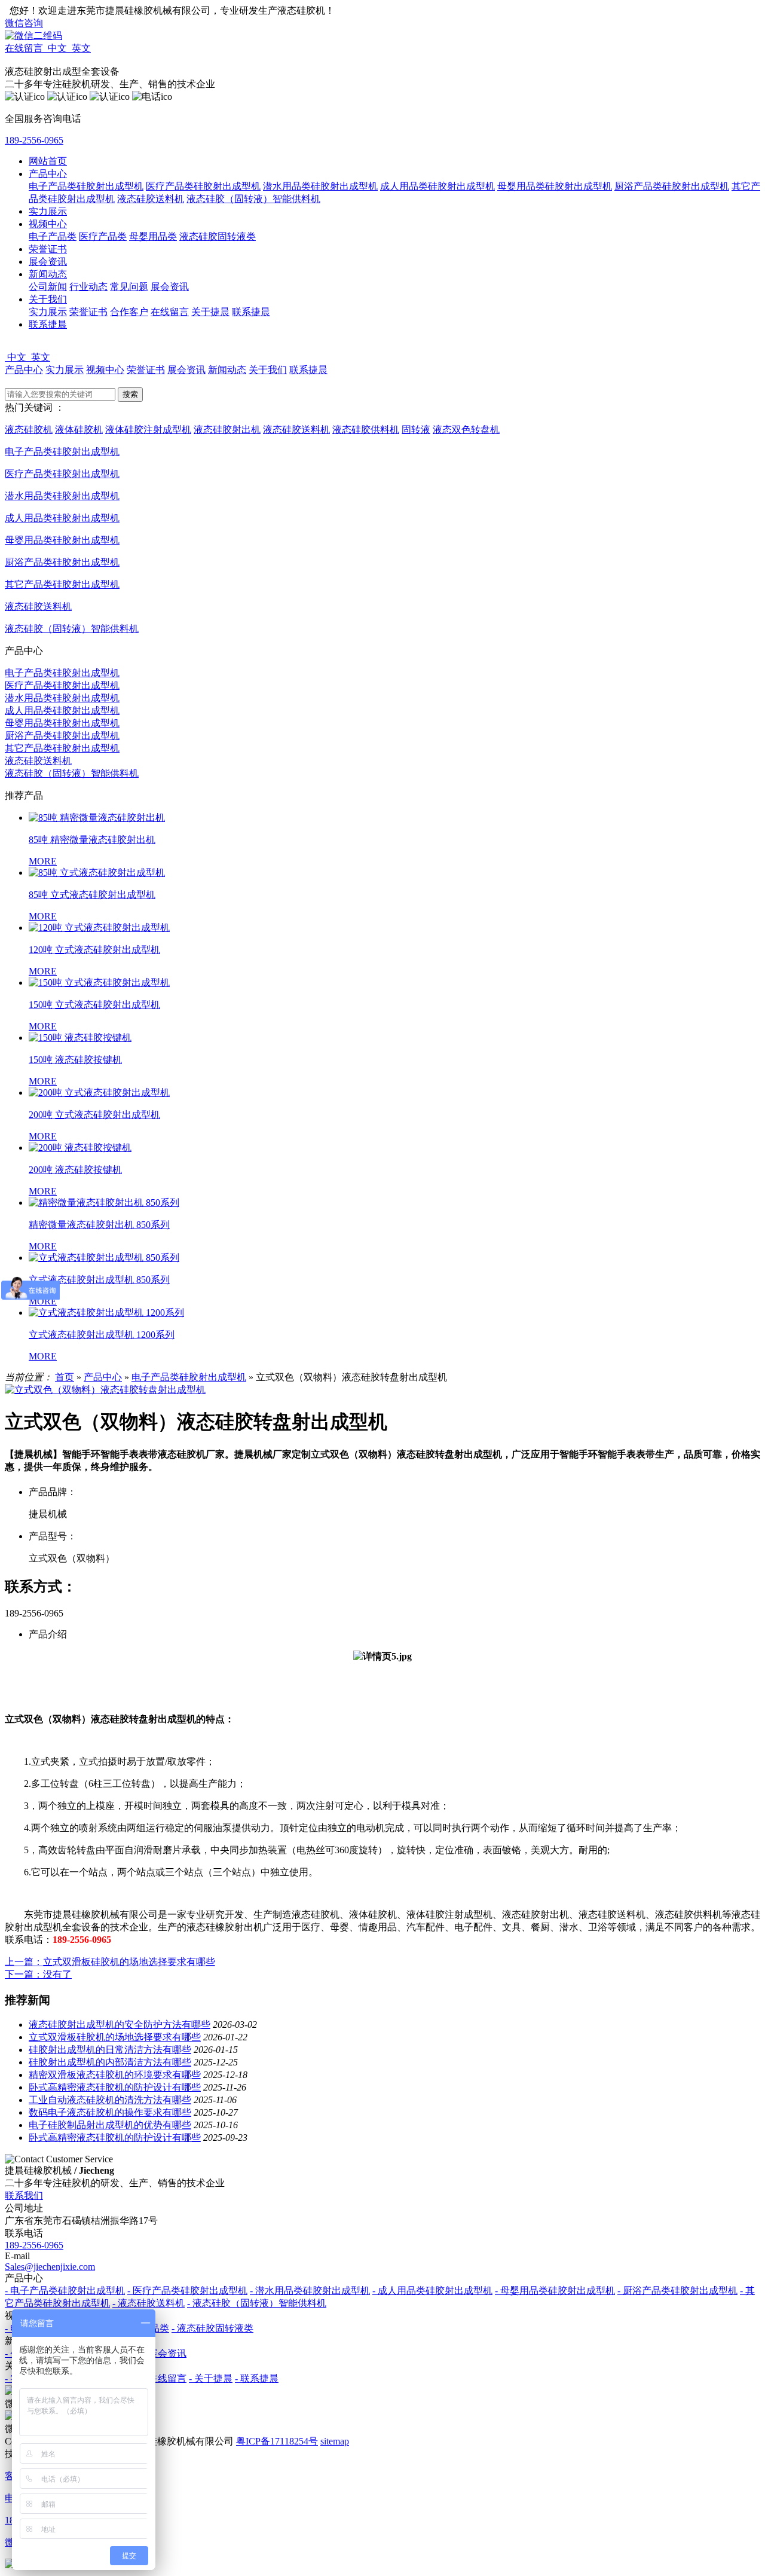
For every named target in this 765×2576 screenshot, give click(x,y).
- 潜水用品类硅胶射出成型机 (310, 2291)
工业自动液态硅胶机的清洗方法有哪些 (110, 2100)
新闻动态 (48, 274)
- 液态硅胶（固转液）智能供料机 (257, 2303)
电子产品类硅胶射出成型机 (86, 186)
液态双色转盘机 (466, 430)
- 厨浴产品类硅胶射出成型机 (677, 2291)
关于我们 (48, 299)
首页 (65, 1377)
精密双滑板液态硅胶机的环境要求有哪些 (115, 2075)
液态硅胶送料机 (151, 199)
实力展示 (48, 211)
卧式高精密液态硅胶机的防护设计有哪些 (115, 2087)
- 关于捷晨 (211, 2378)
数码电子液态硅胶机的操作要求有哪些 (110, 2112)
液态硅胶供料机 (366, 430)
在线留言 (170, 312)
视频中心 (48, 224)
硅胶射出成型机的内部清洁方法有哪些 (110, 2062)
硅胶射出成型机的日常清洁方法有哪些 (110, 2050)
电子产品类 (53, 236)
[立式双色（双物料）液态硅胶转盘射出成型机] (105, 1390)
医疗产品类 (103, 236)
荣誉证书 (48, 249)
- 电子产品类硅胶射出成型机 (65, 2291)
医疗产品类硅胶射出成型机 (203, 186)
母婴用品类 (153, 236)
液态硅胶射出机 (227, 430)
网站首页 (48, 161)
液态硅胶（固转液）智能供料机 (253, 199)
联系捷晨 (251, 312)
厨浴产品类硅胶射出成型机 (672, 186)
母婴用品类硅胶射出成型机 (555, 186)
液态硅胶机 (29, 430)
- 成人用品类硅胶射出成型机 (432, 2291)
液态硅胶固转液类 (218, 236)
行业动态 (88, 287)
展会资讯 (48, 262)
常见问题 (129, 287)
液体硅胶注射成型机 (148, 430)
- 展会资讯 (165, 2353)
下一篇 (38, 1974)
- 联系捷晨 (257, 2378)
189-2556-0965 (34, 140)
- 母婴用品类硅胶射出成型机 (555, 2291)
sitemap (335, 2441)
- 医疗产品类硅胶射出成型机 (187, 2291)
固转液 (416, 430)
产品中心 (48, 174)
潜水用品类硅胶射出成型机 (320, 186)
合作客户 (129, 312)
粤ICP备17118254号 (277, 2441)
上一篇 (110, 1962)
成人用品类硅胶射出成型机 (437, 186)
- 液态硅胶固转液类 (212, 2328)
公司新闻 (48, 287)
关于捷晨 (210, 312)
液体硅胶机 (79, 430)
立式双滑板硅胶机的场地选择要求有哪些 (115, 2037)
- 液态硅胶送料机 (149, 2303)
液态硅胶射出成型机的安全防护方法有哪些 (120, 2025)
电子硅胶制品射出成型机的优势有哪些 (110, 2125)
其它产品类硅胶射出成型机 (62, 748)
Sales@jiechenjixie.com (50, 2267)
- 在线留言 (165, 2378)
